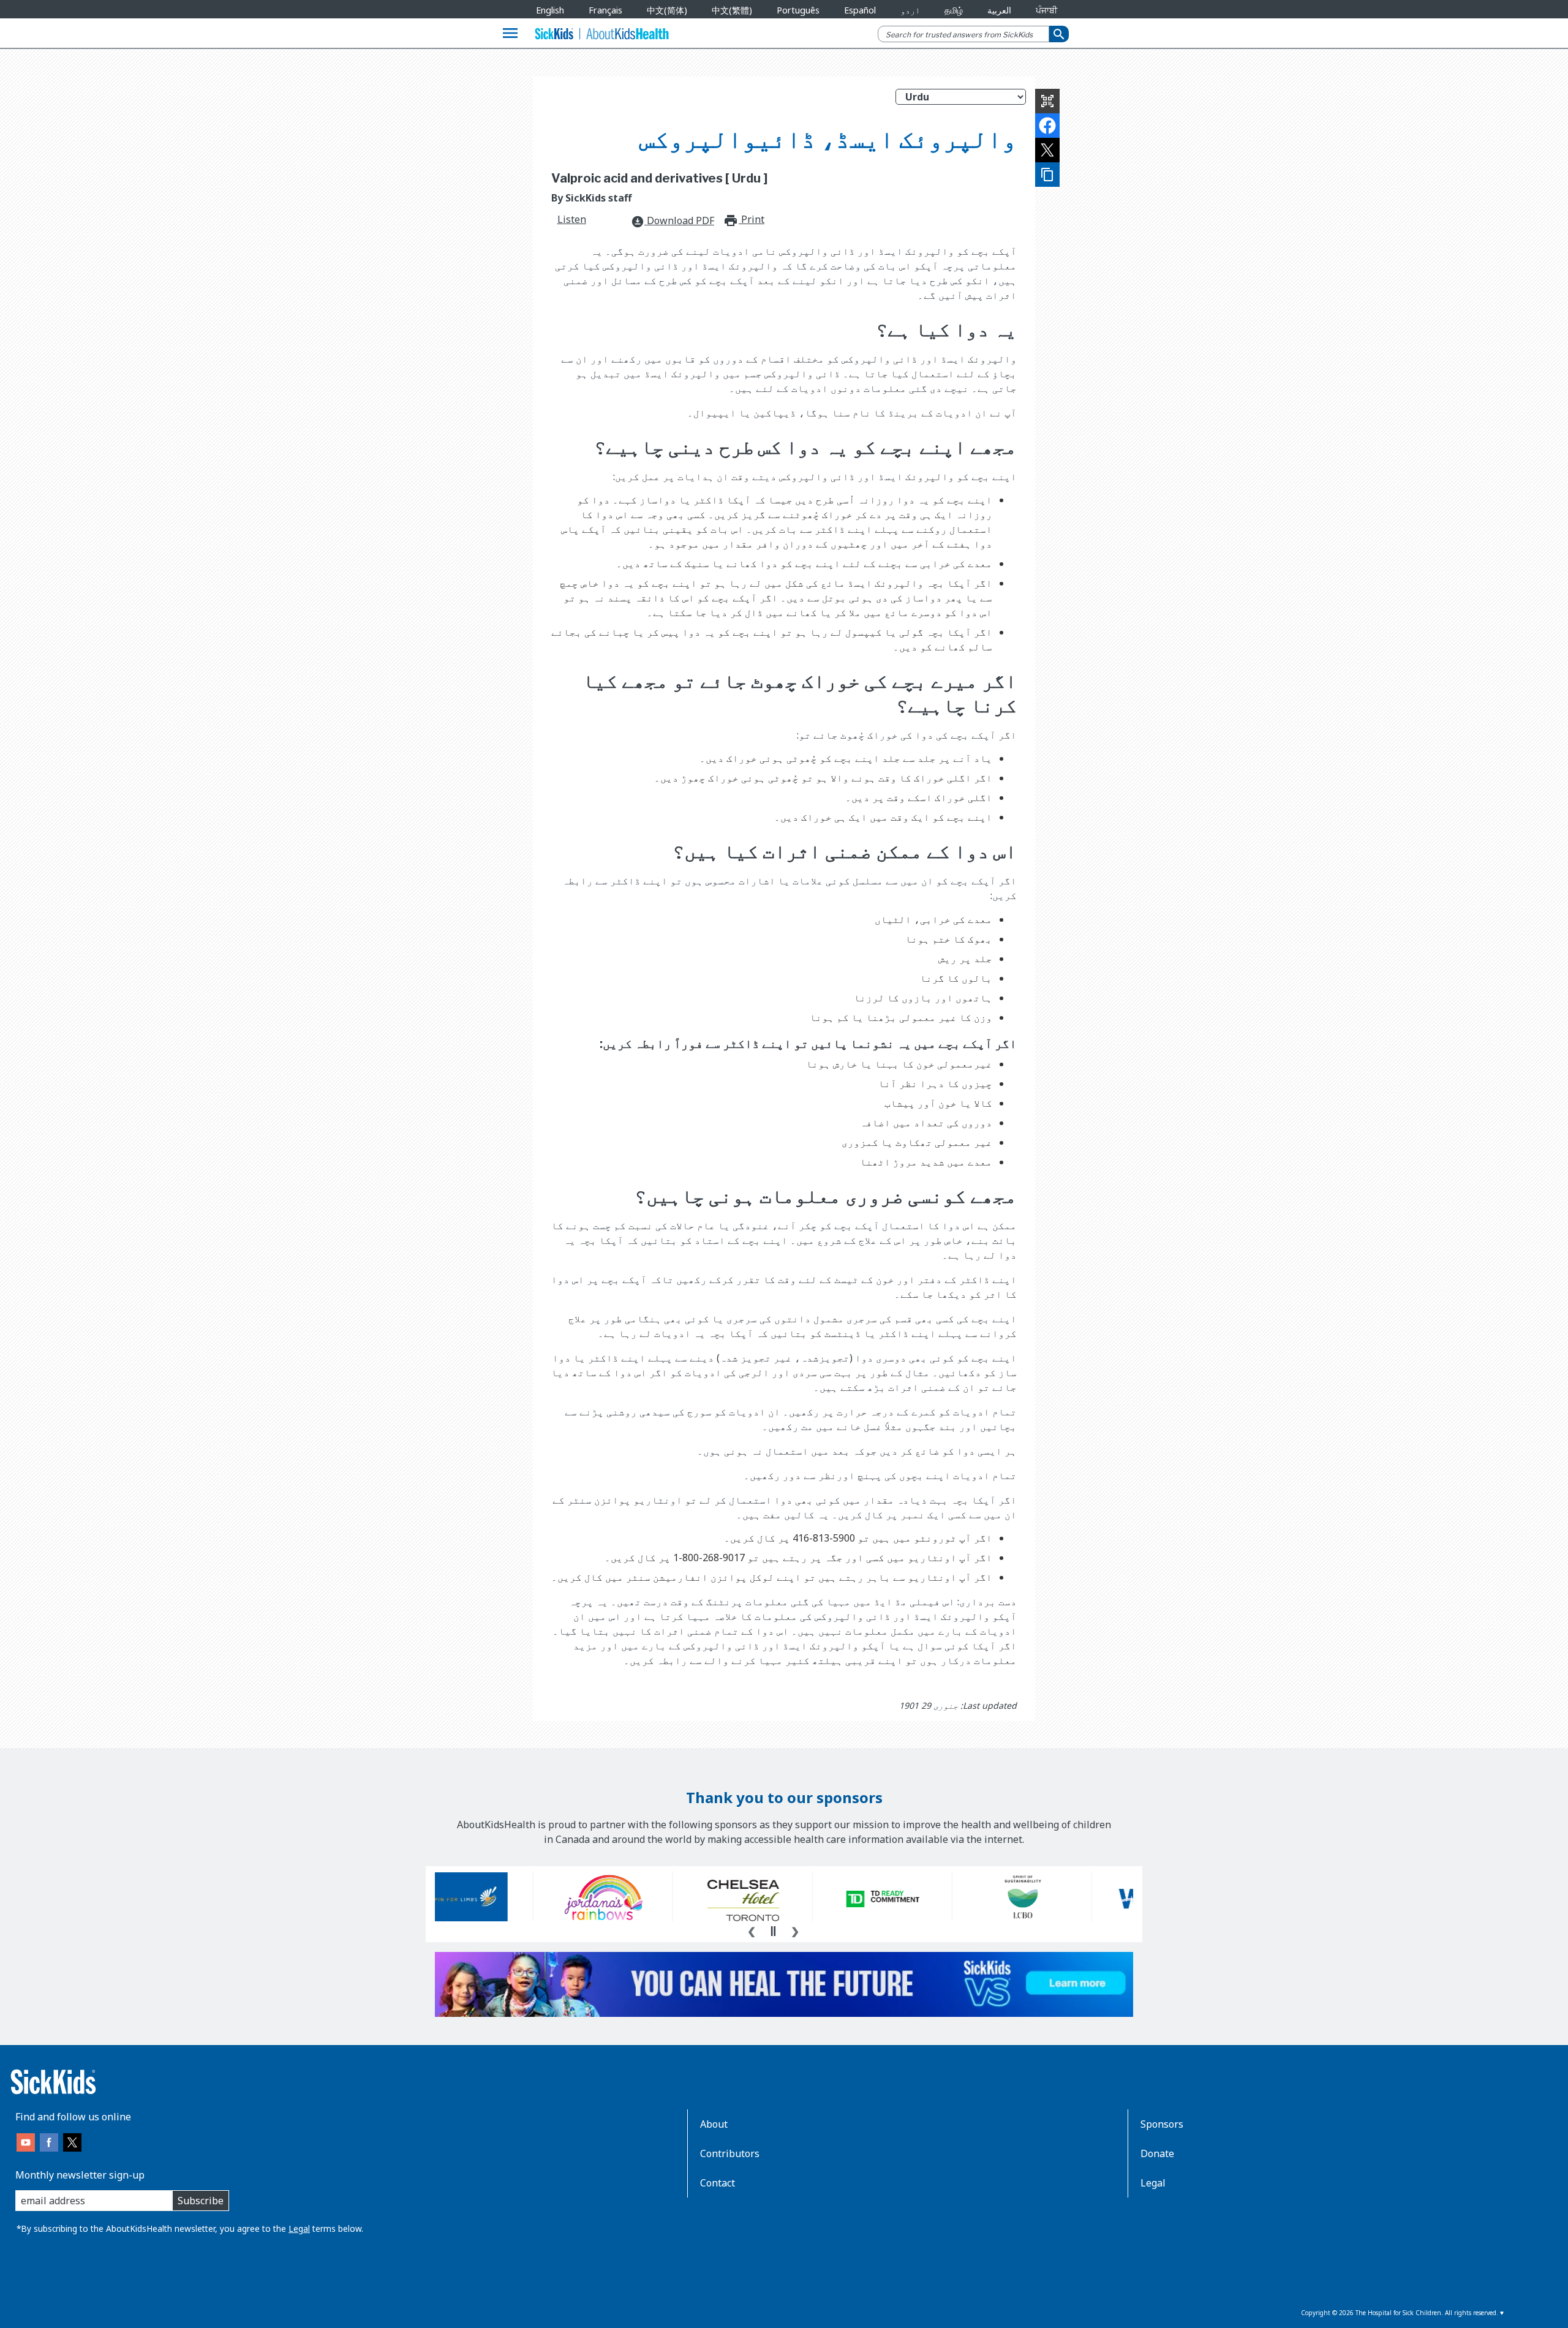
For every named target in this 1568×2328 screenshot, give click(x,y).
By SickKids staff (591, 198)
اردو (910, 10)
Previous (752, 1931)
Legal (299, 2228)
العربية (999, 10)
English (550, 10)
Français (605, 10)
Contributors (730, 2153)
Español (860, 10)
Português (798, 10)
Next (795, 1931)
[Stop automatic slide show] (773, 1931)
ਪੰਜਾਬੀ (1046, 10)
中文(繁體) (732, 10)
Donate (1157, 2153)
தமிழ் (954, 10)
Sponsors (1162, 2124)
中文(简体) (667, 10)
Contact (718, 2183)
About (714, 2124)
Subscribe (201, 2201)
